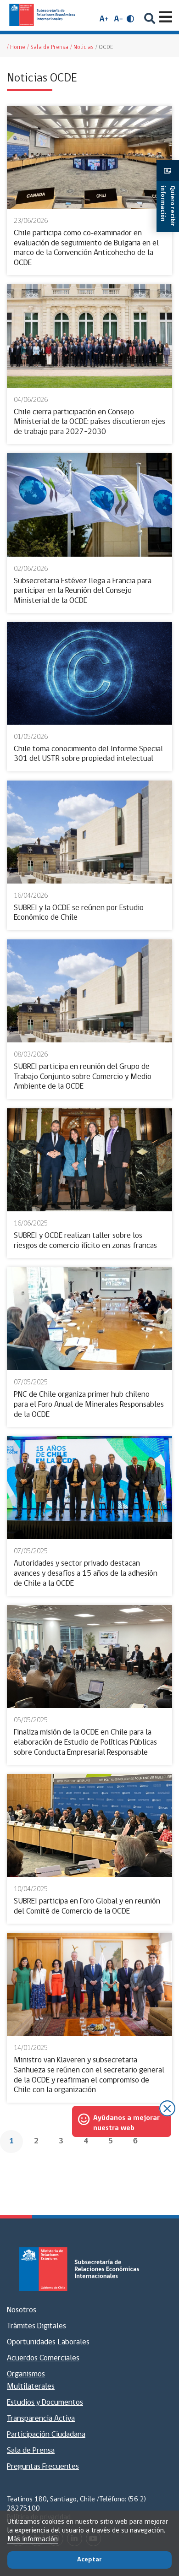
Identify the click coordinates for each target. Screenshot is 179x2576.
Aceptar (89, 2560)
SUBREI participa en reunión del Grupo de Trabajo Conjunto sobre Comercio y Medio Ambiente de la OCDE (83, 1077)
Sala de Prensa (31, 2451)
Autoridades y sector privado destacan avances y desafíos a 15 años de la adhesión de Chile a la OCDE (86, 1574)
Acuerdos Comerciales (43, 2359)
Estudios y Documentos (45, 2403)
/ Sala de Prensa (48, 47)
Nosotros (22, 2310)
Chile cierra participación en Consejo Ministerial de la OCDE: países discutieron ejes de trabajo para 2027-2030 (89, 422)
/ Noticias (82, 47)
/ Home (16, 47)
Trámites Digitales (36, 2327)
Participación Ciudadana (46, 2435)
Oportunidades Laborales (48, 2343)
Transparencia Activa (41, 2419)
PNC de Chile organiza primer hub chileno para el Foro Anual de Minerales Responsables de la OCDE (89, 1405)
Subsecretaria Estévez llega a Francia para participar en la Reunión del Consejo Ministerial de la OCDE (83, 591)
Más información (33, 2539)
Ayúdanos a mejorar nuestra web (126, 2123)
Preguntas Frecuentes (43, 2467)
